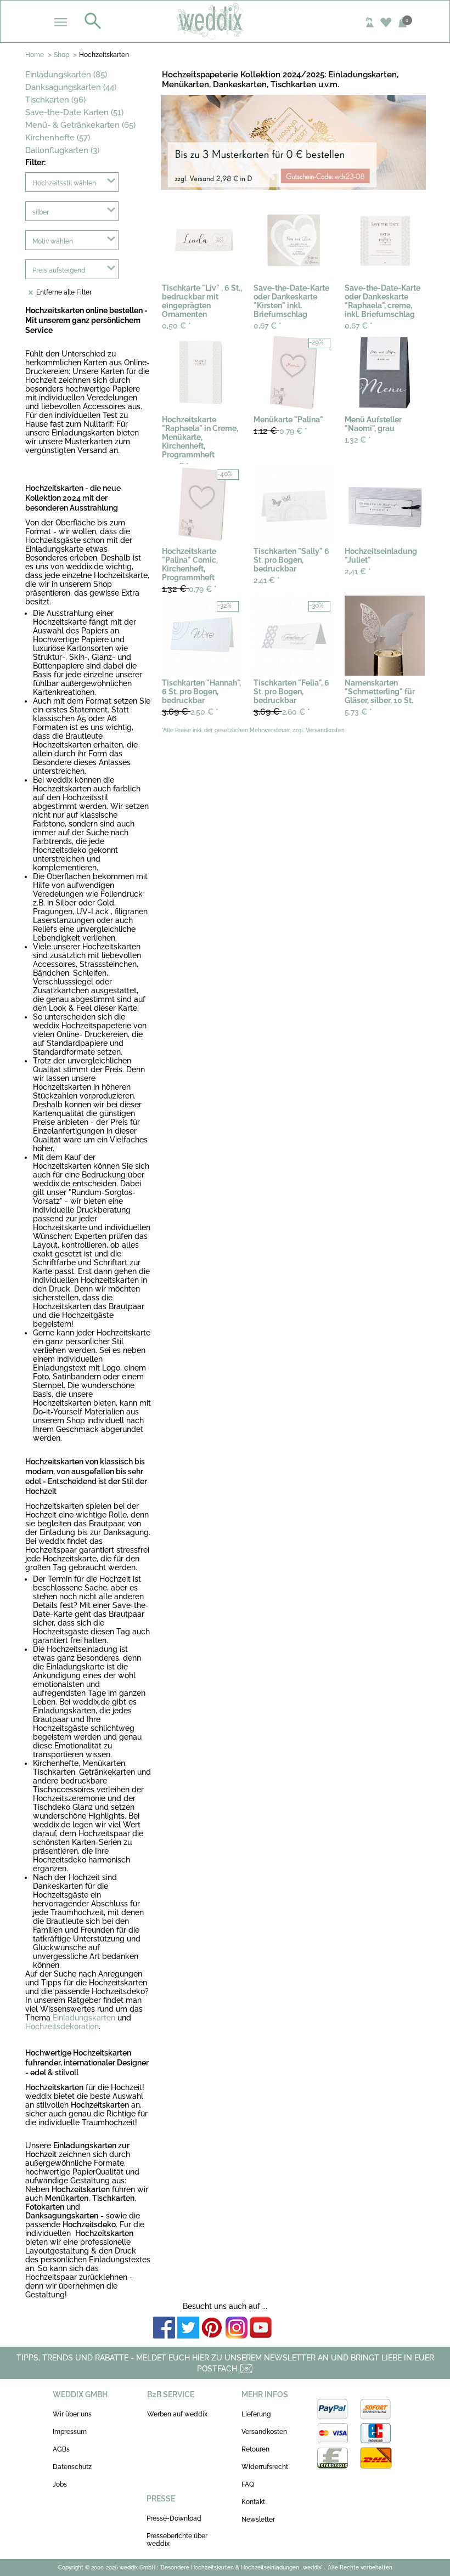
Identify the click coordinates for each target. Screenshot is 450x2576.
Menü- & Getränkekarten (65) (80, 125)
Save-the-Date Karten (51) (74, 112)
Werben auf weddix (177, 2414)
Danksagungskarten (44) (71, 87)
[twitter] (188, 2328)
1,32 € (358, 440)
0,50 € (176, 326)
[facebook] (164, 2328)
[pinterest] (212, 2328)
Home (35, 55)
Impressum (70, 2432)
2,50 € (190, 712)
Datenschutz (72, 2467)
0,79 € (280, 431)
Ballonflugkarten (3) (62, 150)
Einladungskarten (84, 2018)
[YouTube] (261, 2328)
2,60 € (282, 712)
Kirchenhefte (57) (58, 138)
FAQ (248, 2484)
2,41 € (267, 580)
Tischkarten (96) (55, 100)
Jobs (60, 2484)
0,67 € (268, 326)
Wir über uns (72, 2414)
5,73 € (358, 712)
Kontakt (253, 2502)
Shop (61, 55)
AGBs (61, 2449)
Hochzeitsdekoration (62, 2026)
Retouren (255, 2449)
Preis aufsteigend (59, 270)
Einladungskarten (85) (66, 75)
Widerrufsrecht (265, 2467)
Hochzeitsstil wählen (64, 183)
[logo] (225, 21)
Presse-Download (174, 2518)
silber (41, 212)
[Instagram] (237, 2328)
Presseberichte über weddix (177, 2540)
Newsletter (258, 2520)
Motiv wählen (53, 241)
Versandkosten (264, 2432)
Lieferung (256, 2414)
